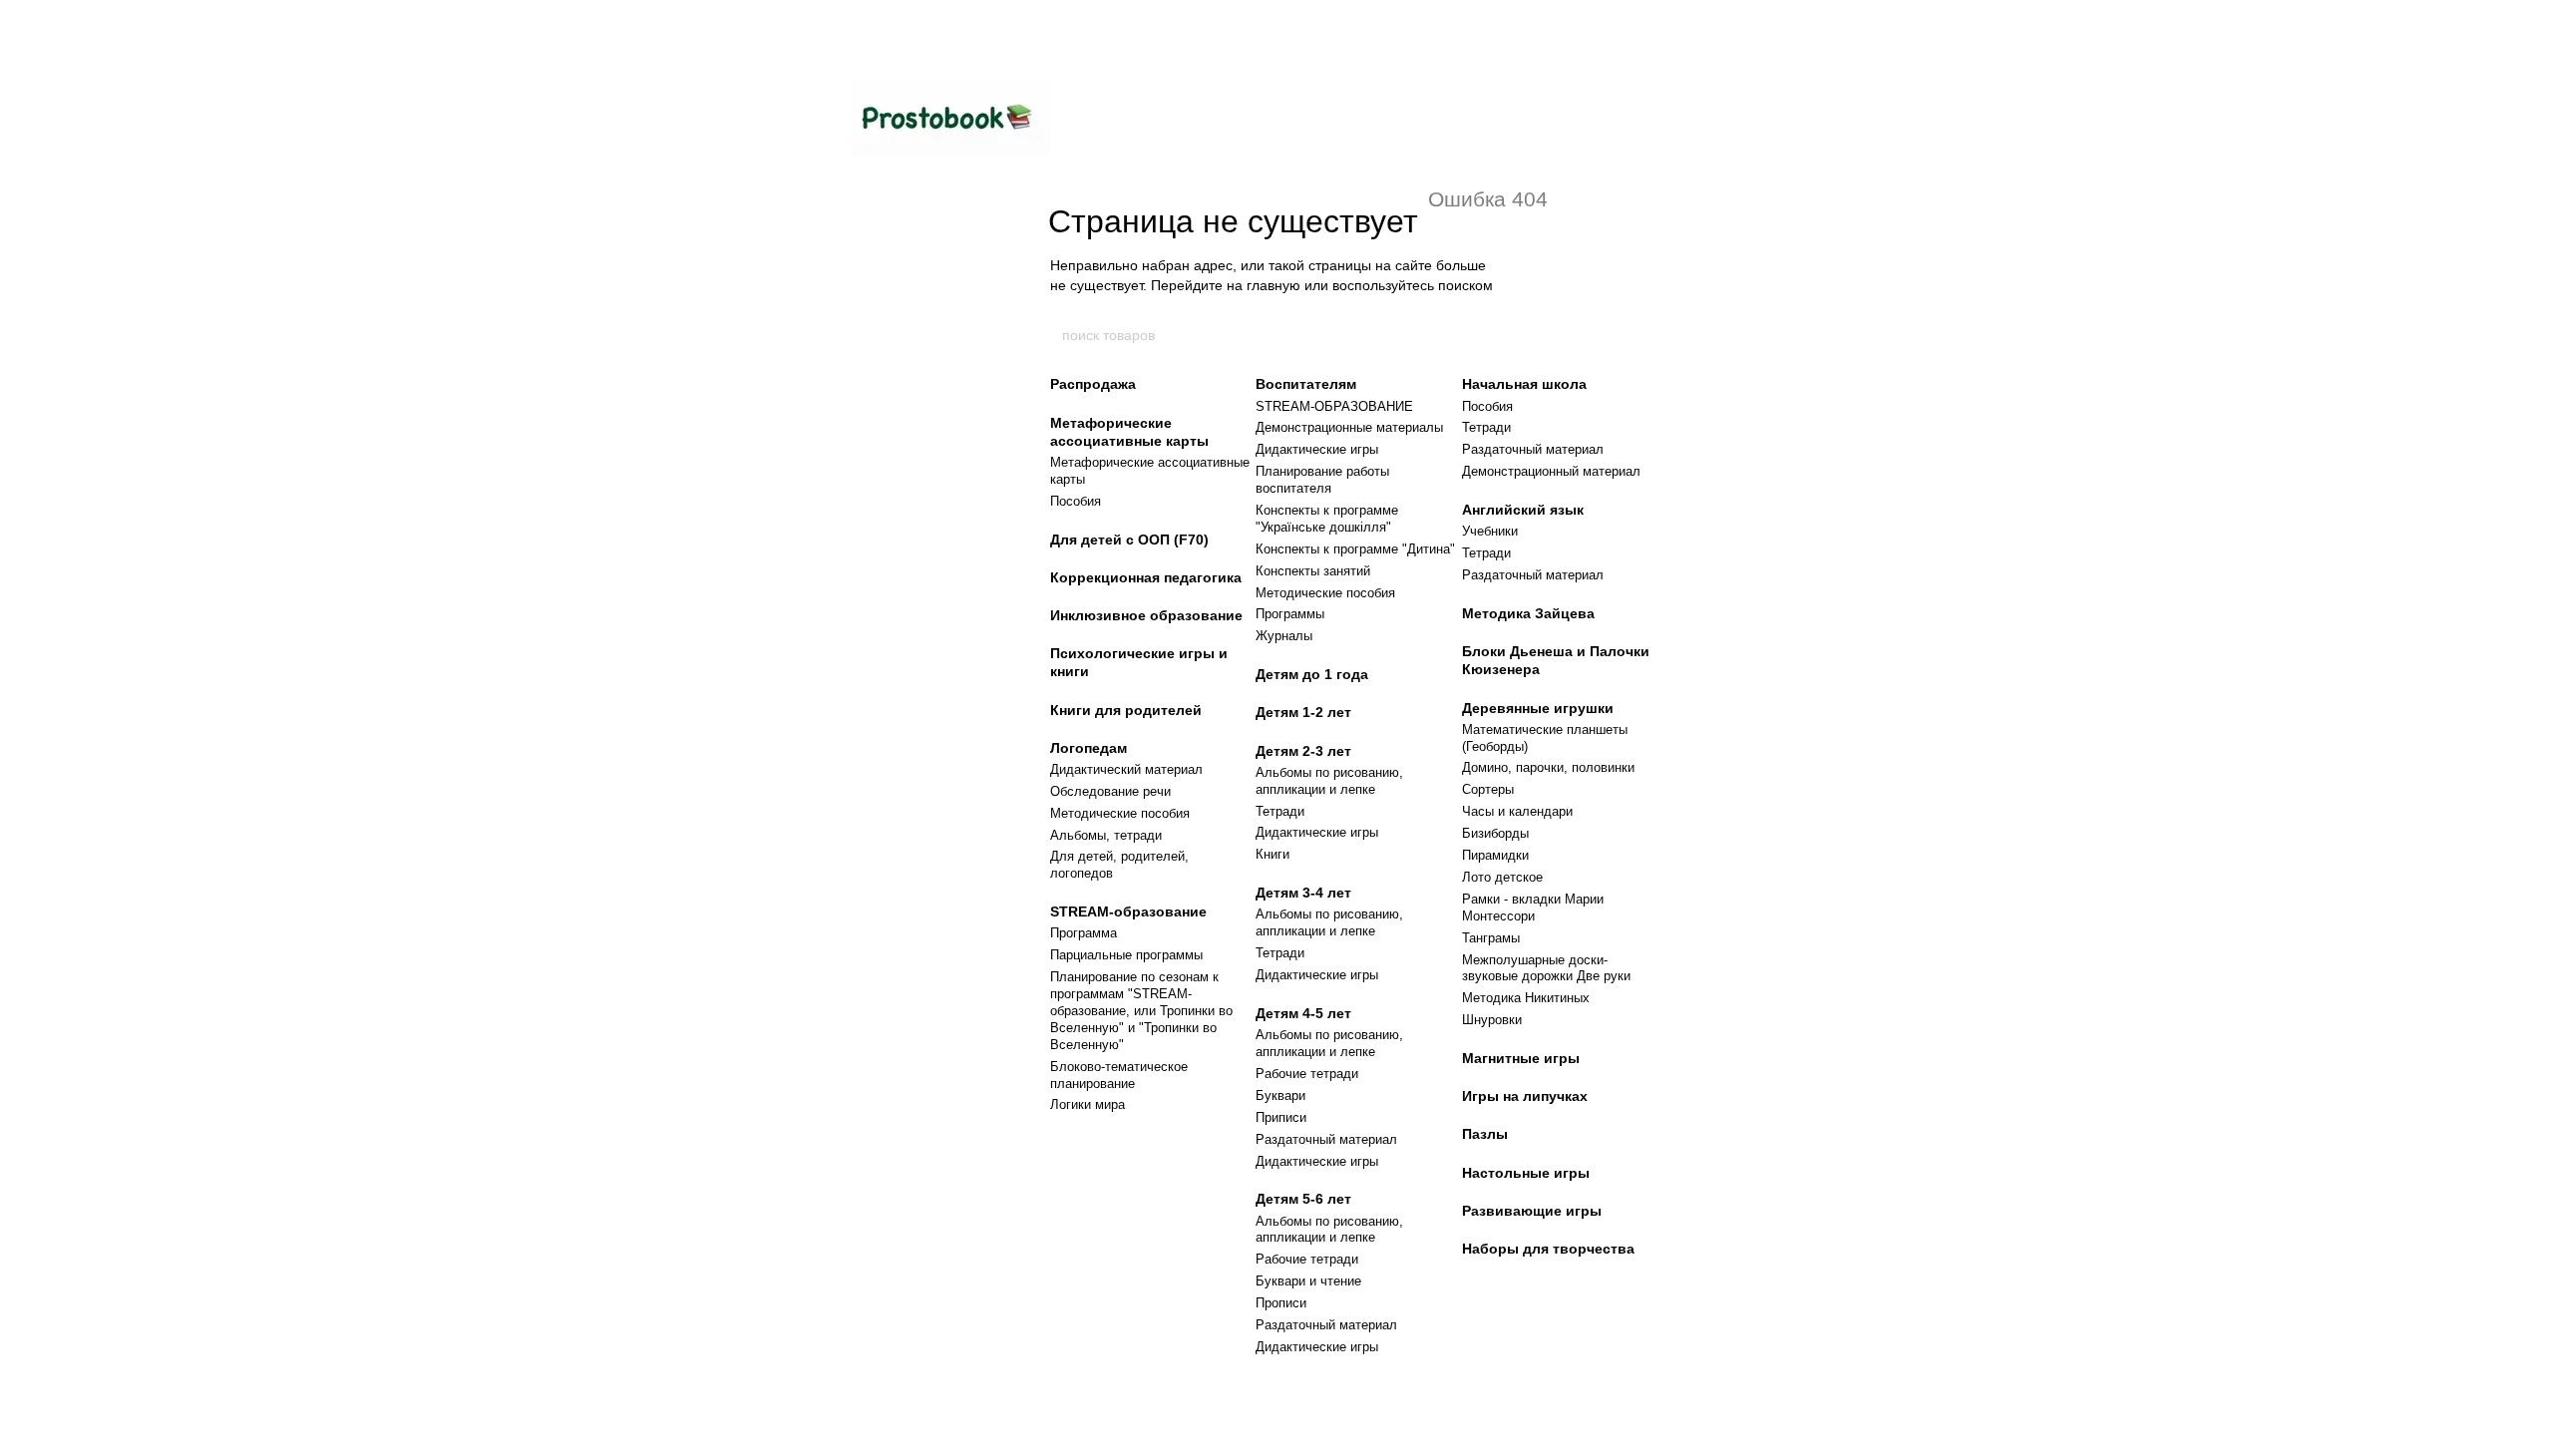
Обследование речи (1110, 791)
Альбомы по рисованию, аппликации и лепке (1329, 781)
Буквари (1280, 1095)
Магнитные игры (1521, 1058)
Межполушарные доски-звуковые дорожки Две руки (1546, 968)
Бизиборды (1495, 833)
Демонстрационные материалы (1349, 427)
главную (1274, 285)
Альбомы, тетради (1106, 835)
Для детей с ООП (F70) (1129, 540)
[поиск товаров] (1493, 335)
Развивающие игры (1532, 1211)
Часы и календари (1517, 811)
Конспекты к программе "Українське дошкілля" (1327, 519)
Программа (1084, 933)
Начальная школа (1524, 384)
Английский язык (1523, 510)
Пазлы (1485, 1134)
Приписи (1281, 1117)
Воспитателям (1306, 384)
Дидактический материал (1126, 769)
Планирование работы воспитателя (1322, 480)
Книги (1273, 854)
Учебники (1490, 531)
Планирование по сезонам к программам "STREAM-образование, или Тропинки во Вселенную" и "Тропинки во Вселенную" (1141, 1011)
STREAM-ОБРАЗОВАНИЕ (1334, 406)
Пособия (1076, 501)
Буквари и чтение (1308, 1281)
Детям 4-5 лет (1303, 1013)
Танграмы (1491, 938)
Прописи (1281, 1303)
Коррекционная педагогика (1146, 577)
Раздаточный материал (1326, 1139)
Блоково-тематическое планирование (1119, 1075)
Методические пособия (1120, 813)
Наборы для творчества (1548, 1249)
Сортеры (1488, 789)
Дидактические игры (1317, 449)
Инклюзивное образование (1146, 615)
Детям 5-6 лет (1303, 1199)
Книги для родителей (1126, 710)
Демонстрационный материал (1551, 471)
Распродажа (1093, 384)
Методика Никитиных (1526, 998)
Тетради (1280, 811)
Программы (1290, 614)
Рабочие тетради (1307, 1074)
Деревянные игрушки (1538, 708)
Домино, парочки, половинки (1548, 767)
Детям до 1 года (1312, 674)
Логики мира (1088, 1104)
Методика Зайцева (1528, 613)
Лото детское (1502, 877)
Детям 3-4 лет (1303, 893)
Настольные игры (1526, 1173)
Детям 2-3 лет (1303, 751)
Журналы (1284, 636)
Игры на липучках (1525, 1096)
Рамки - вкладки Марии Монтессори (1533, 908)
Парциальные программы (1126, 955)
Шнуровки (1492, 1020)
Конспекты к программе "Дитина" (1355, 549)
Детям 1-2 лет (1303, 712)
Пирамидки (1495, 855)
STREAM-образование (1128, 911)
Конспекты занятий (1313, 571)
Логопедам (1089, 748)
